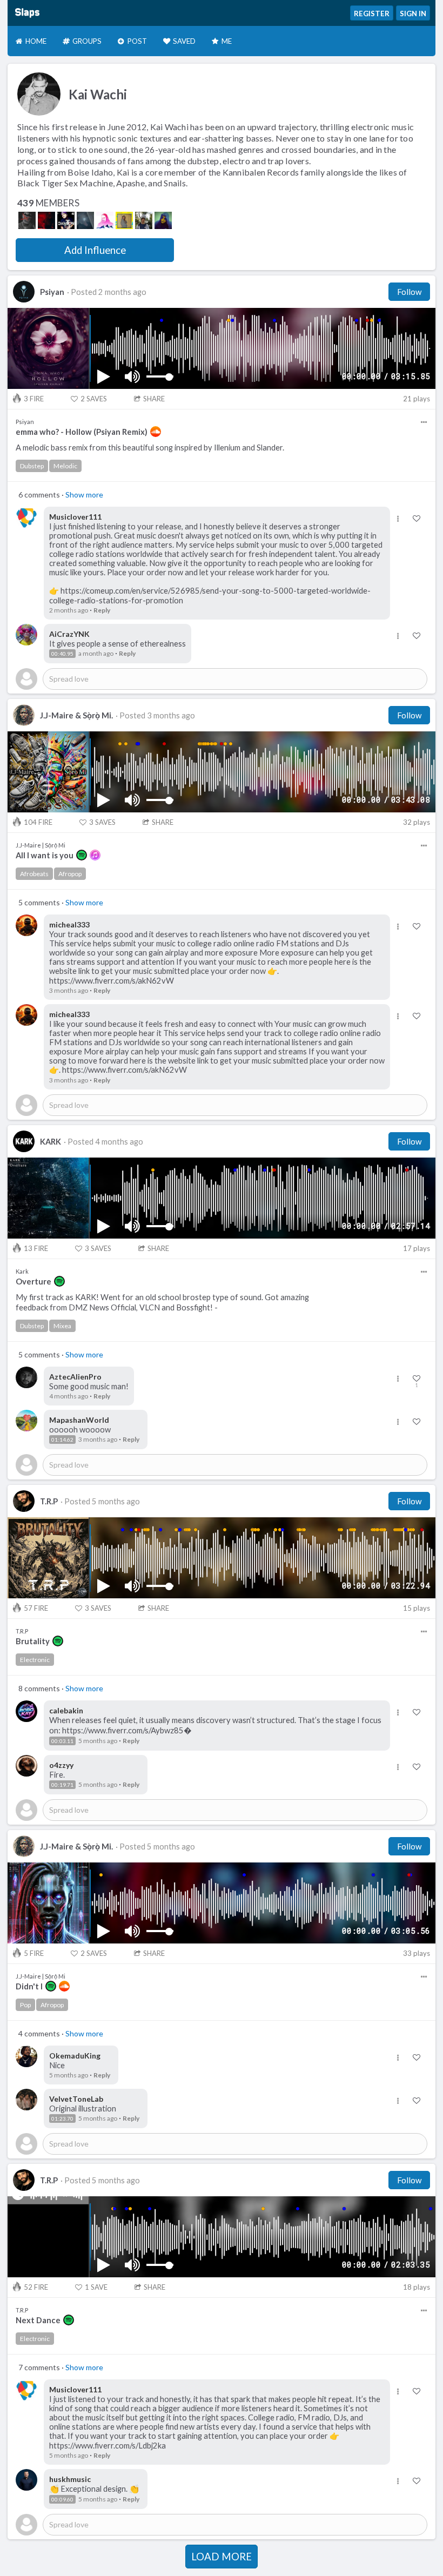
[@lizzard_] (124, 220)
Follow (409, 292)
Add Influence (95, 250)
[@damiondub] (66, 220)
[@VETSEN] (85, 220)
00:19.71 (62, 1785)
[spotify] (82, 855)
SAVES (94, 399)
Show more (84, 495)
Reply (102, 610)
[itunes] (95, 855)
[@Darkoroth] (46, 220)
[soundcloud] (156, 432)
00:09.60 (62, 2499)
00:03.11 (62, 1741)
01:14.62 (62, 1440)
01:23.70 (62, 2118)
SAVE (96, 2287)
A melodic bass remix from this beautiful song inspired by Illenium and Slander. (150, 448)
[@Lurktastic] (105, 220)
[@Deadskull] (27, 220)
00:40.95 (62, 654)
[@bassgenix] (144, 220)
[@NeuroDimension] (163, 220)
